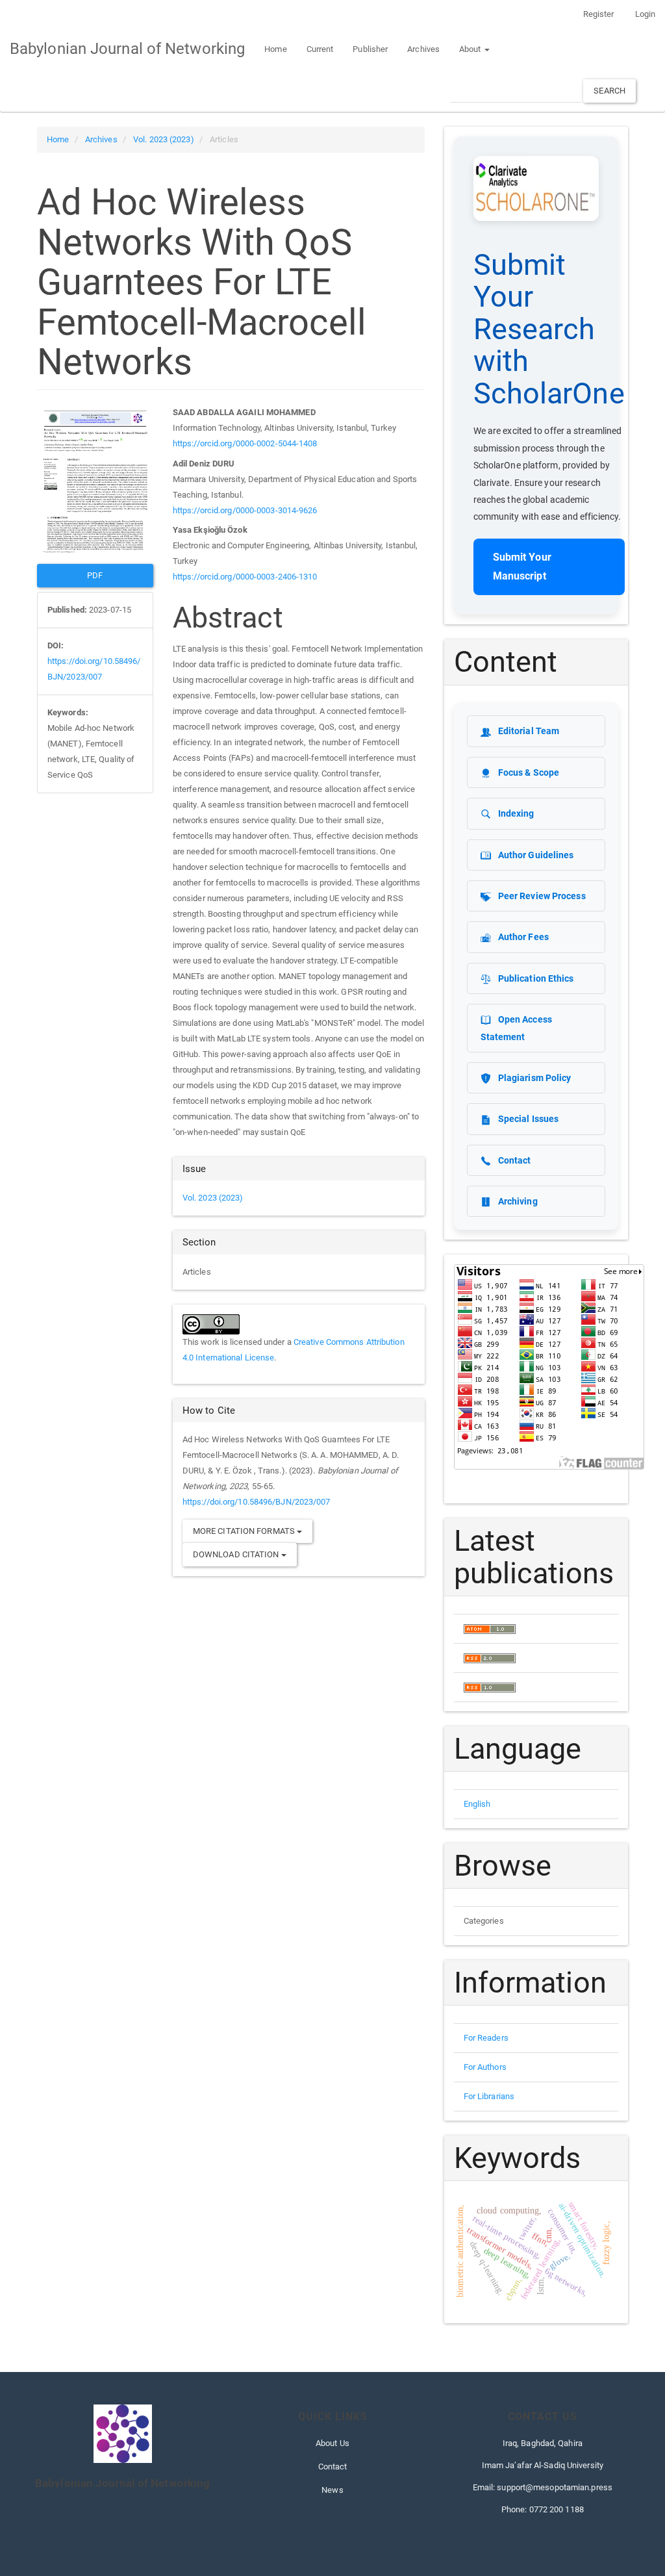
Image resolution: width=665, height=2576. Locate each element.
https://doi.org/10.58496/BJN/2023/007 (257, 1502)
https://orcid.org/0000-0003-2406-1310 (245, 577)
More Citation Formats (245, 1531)
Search (609, 91)
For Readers (486, 2038)
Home (275, 49)
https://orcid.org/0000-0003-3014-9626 (245, 510)
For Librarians (489, 2096)
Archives (423, 49)
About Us (332, 2443)
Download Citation (237, 1554)
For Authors (485, 2067)
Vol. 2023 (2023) (164, 139)
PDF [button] (95, 575)
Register (599, 14)
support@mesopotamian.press (555, 2487)
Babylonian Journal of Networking (127, 49)
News (332, 2490)
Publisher (370, 49)
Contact (333, 2467)
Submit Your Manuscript (522, 567)
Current (320, 49)
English (477, 1804)
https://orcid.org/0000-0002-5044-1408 (245, 443)
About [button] (471, 49)
